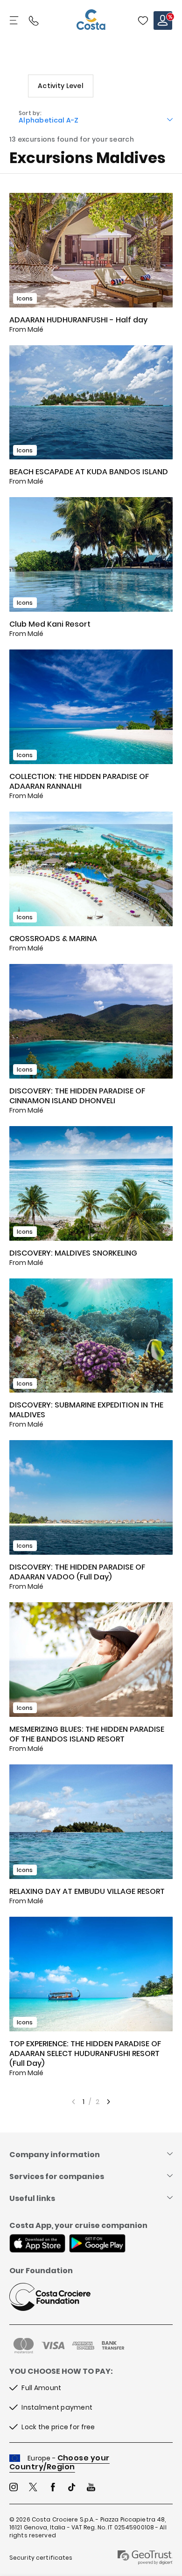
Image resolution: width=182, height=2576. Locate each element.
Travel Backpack (143, 20)
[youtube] (91, 2488)
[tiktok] (72, 2488)
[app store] (37, 2244)
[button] (143, 20)
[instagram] (14, 2488)
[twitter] (33, 2488)
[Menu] (15, 20)
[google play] (97, 2244)
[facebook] (53, 2488)
